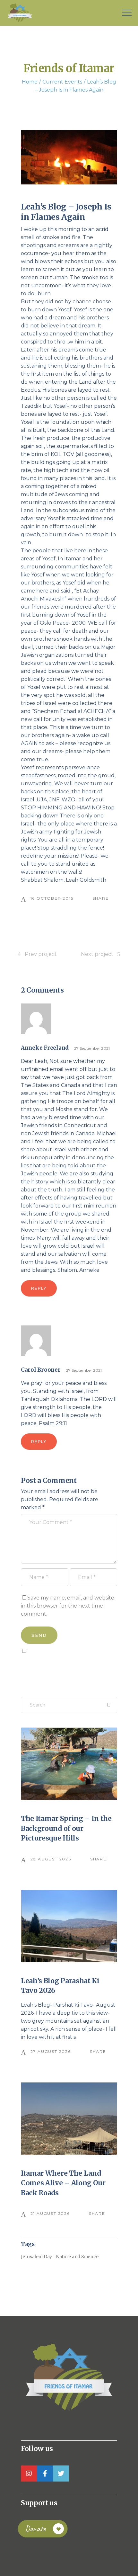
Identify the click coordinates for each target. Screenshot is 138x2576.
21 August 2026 (50, 2213)
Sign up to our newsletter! (58, 1665)
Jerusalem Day (36, 2257)
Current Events (62, 82)
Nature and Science (77, 2257)
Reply (39, 1288)
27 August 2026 (51, 2051)
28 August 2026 (51, 1859)
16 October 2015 (52, 898)
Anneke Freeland (45, 1048)
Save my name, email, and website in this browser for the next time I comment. (68, 1606)
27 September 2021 (92, 1048)
